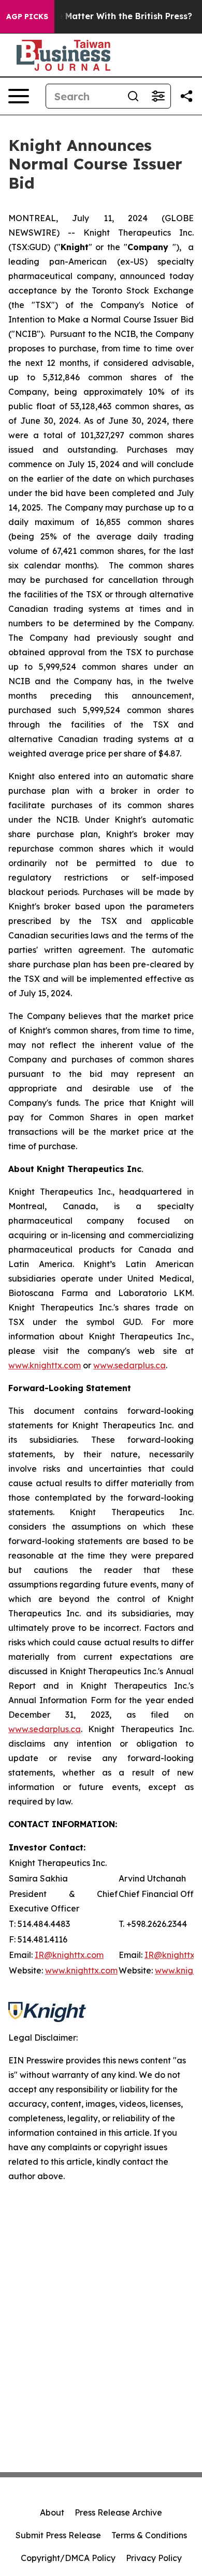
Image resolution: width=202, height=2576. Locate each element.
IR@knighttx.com (69, 1955)
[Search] (133, 96)
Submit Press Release (58, 2535)
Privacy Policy (154, 2558)
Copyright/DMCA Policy (68, 2558)
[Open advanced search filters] (158, 96)
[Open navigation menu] (19, 96)
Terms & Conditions (149, 2535)
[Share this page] (186, 96)
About (52, 2512)
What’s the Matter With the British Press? (104, 16)
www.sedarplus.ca (45, 1729)
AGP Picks (27, 17)
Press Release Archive (118, 2512)
